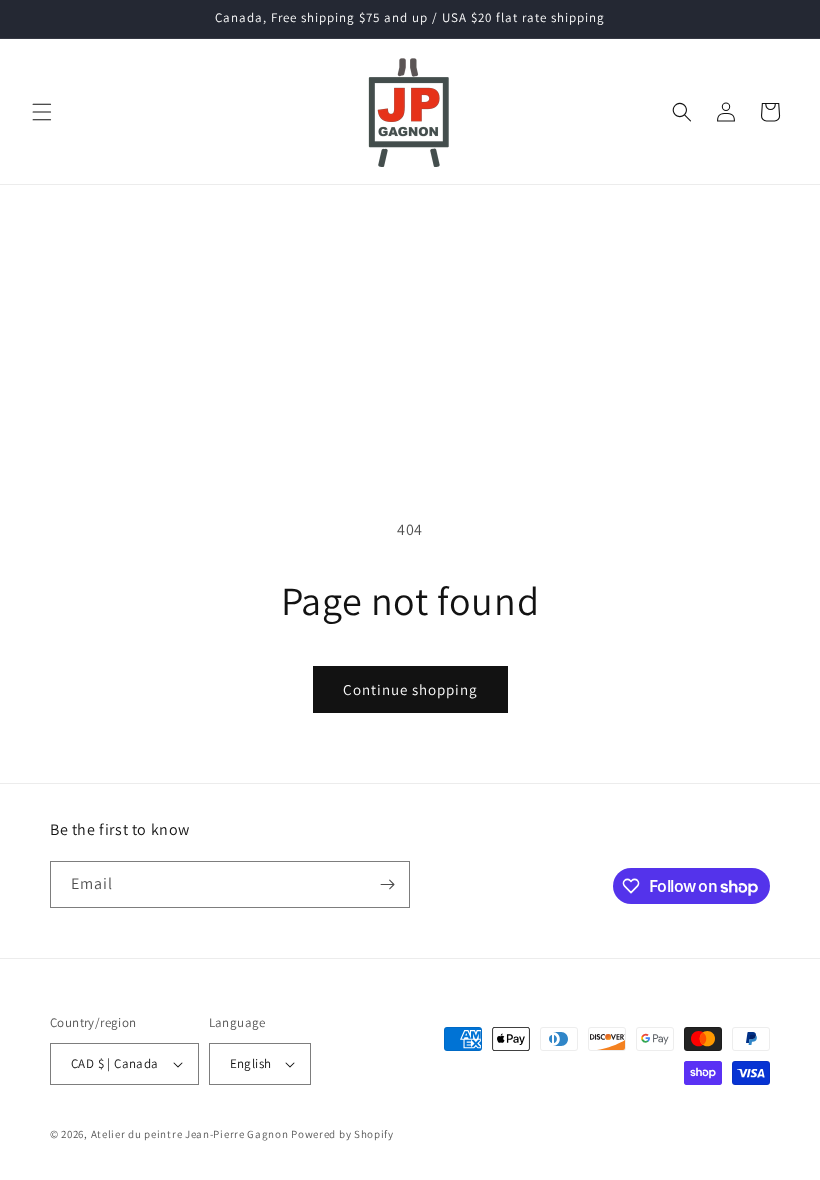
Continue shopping (410, 689)
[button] (42, 112)
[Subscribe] (387, 884)
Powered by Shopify (342, 1134)
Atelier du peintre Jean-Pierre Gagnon (190, 1134)
